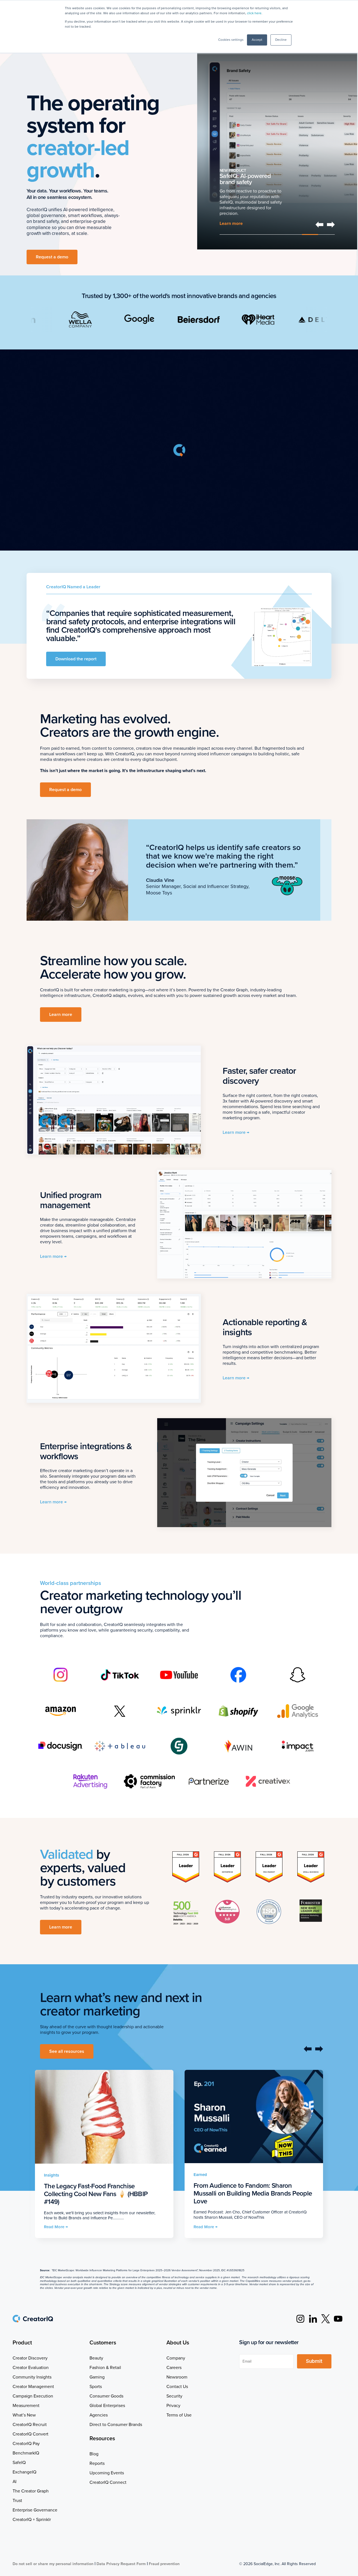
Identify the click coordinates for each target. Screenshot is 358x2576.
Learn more (61, 1015)
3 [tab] (261, 234)
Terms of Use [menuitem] (179, 2415)
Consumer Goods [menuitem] (106, 2396)
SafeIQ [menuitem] (19, 2463)
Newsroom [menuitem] (177, 2377)
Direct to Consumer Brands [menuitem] (116, 2425)
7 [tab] (327, 234)
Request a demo (52, 257)
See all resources (67, 2051)
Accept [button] (257, 40)
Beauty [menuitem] (96, 2358)
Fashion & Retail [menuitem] (105, 2368)
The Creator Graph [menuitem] (31, 2491)
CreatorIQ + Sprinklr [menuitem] (32, 2520)
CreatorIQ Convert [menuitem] (30, 2434)
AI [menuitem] (15, 2482)
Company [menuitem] (176, 2358)
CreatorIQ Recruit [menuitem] (30, 2425)
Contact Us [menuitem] (177, 2387)
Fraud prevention (164, 2564)
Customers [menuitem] (103, 2343)
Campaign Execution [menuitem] (33, 2396)
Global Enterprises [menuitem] (107, 2406)
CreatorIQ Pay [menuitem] (26, 2444)
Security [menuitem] (174, 2396)
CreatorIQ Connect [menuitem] (108, 2482)
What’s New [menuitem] (24, 2415)
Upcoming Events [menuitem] (107, 2473)
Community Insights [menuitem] (32, 2377)
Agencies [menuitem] (99, 2415)
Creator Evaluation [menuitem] (31, 2368)
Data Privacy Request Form (121, 2564)
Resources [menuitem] (102, 2439)
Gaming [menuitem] (97, 2377)
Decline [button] (281, 40)
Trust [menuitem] (17, 2501)
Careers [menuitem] (174, 2368)
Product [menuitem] (22, 2343)
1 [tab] (228, 234)
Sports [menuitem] (96, 2387)
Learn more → (236, 1132)
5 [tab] (294, 234)
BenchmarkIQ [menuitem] (26, 2453)
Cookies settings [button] (231, 40)
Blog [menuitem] (94, 2454)
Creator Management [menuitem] (33, 2387)
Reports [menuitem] (97, 2463)
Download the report (76, 659)
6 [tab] (310, 234)
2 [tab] (244, 234)
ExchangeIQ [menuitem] (24, 2472)
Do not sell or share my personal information (53, 2564)
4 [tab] (277, 234)
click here (254, 13)
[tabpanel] (277, 139)
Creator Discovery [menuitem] (30, 2358)
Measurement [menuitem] (26, 2406)
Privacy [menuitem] (173, 2406)
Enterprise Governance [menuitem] (35, 2510)
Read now (229, 224)
